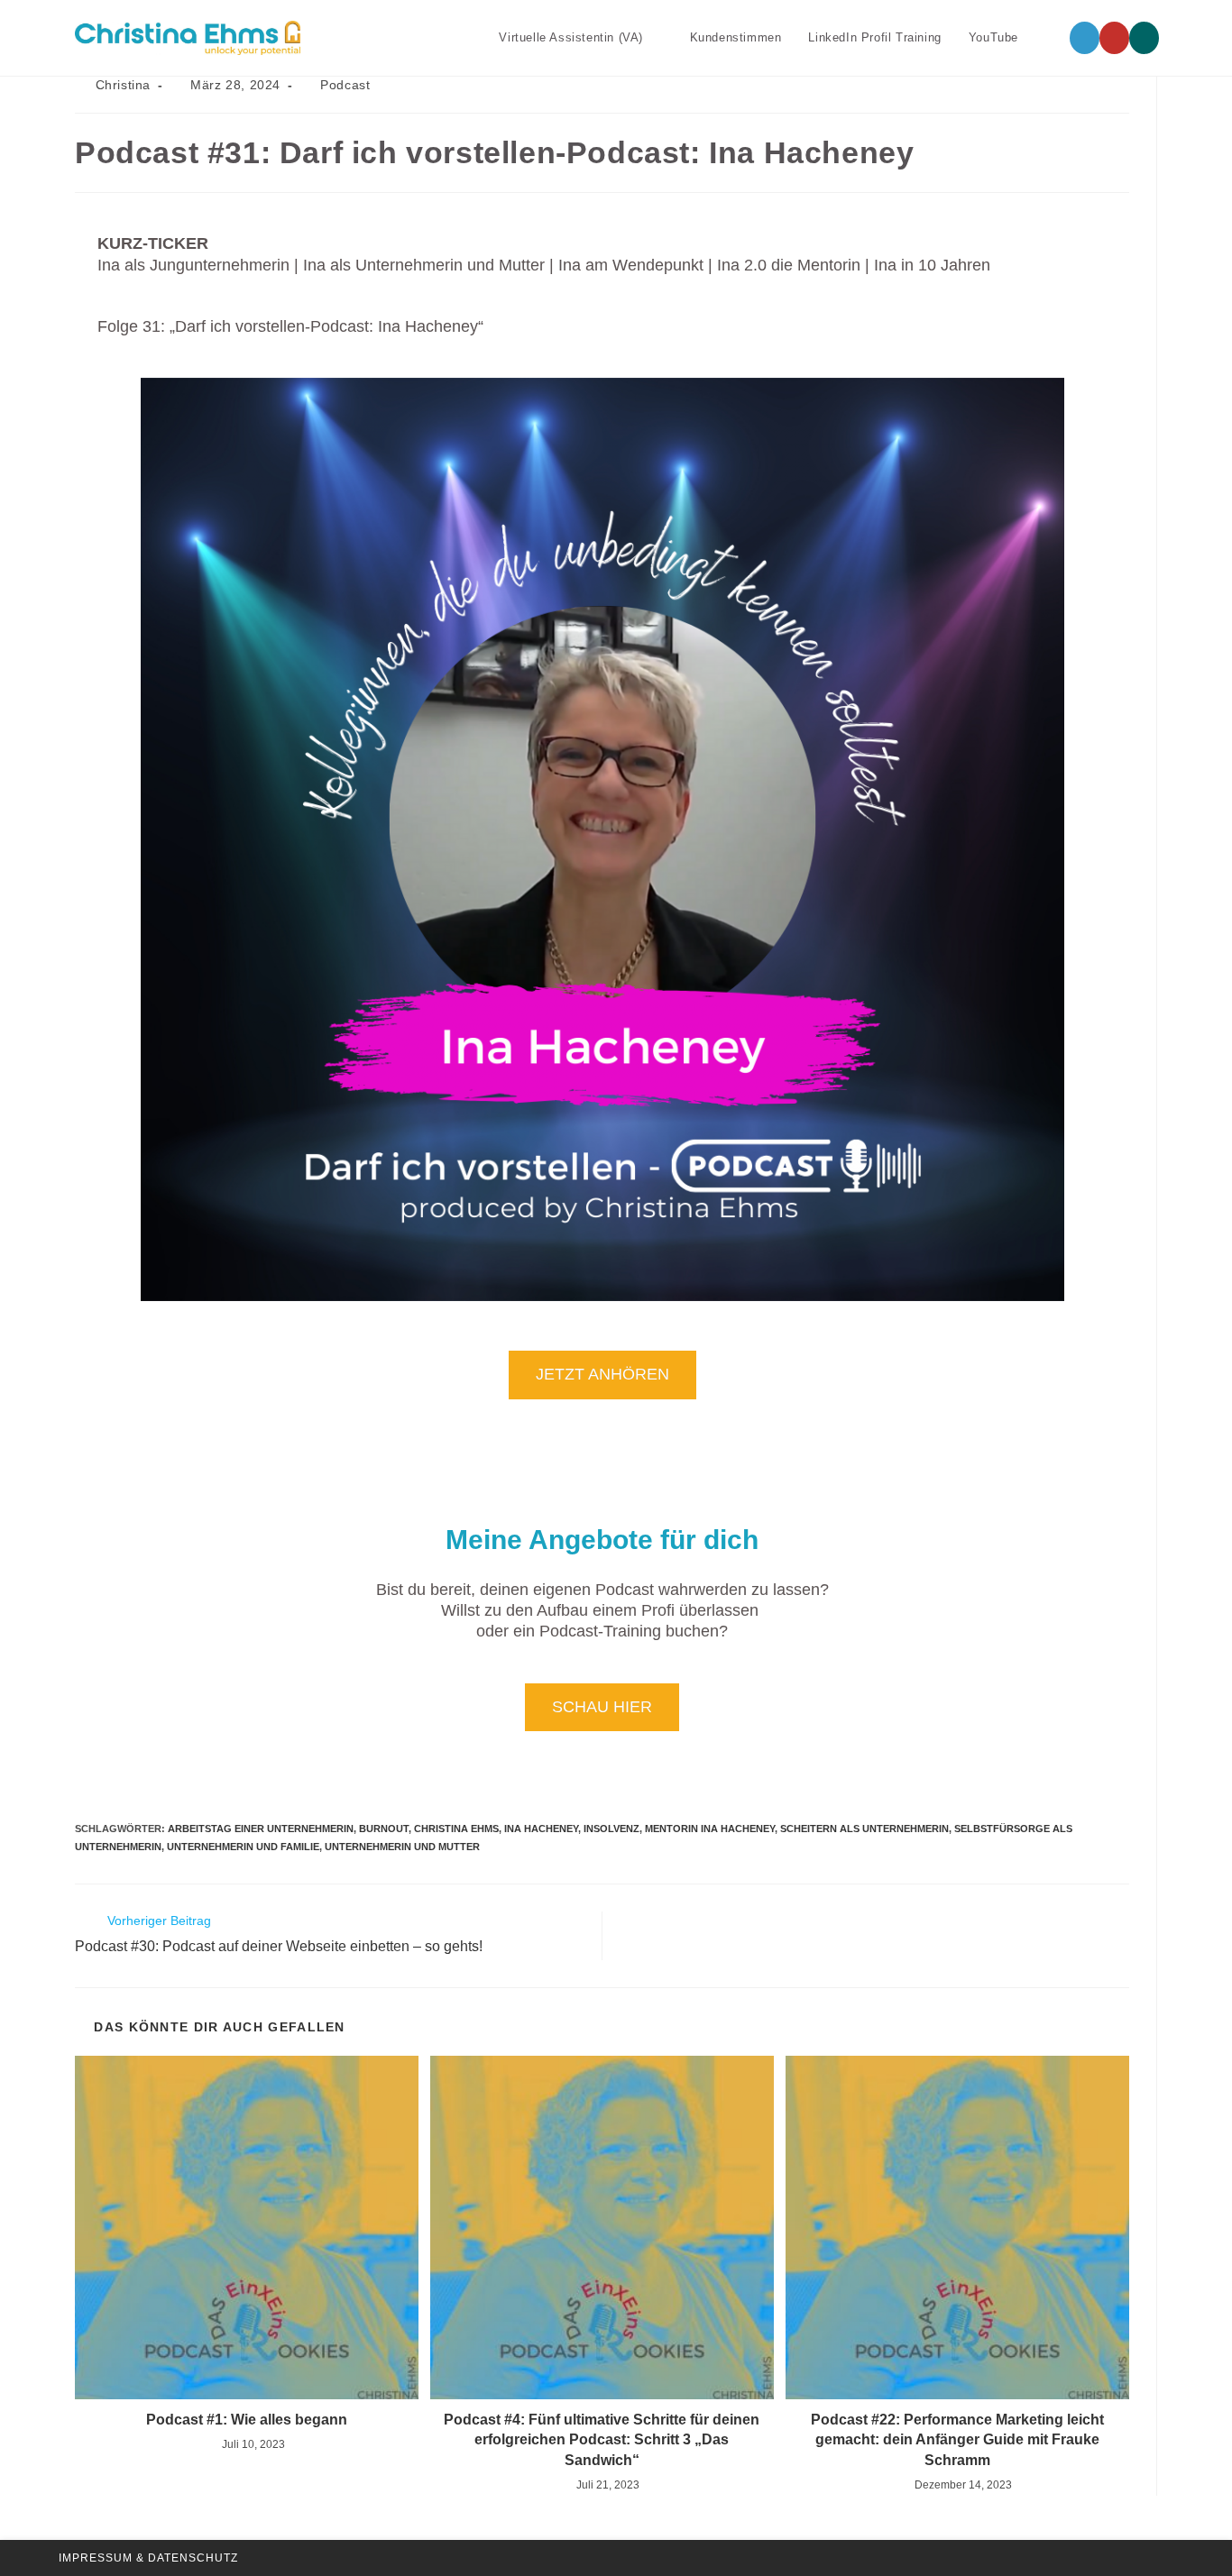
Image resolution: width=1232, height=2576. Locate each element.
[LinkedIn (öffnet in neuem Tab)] (1085, 38)
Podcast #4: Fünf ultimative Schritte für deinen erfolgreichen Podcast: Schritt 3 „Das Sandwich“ (602, 2440)
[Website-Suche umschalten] (1050, 38)
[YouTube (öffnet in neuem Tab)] (1114, 38)
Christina (123, 85)
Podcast (345, 85)
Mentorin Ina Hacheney (710, 1829)
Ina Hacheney (541, 1829)
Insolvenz (611, 1829)
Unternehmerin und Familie (243, 1847)
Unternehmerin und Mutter (402, 1847)
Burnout (384, 1829)
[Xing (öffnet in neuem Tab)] (1144, 38)
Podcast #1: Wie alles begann (247, 2420)
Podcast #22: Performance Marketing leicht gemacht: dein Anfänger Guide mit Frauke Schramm (957, 2440)
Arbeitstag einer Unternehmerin (261, 1829)
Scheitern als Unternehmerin (864, 1829)
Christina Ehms (456, 1829)
